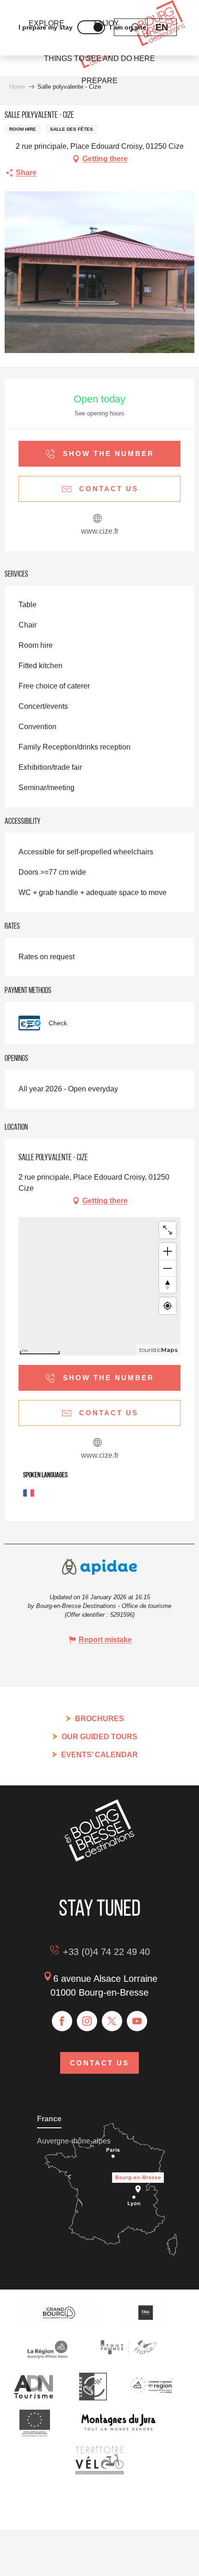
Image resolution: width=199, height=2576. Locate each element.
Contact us (99, 2063)
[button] (162, 27)
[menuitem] (99, 59)
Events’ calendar (99, 1755)
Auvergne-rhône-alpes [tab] (74, 2141)
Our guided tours (99, 1737)
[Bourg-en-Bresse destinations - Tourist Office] (99, 1859)
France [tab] (49, 2119)
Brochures (99, 1719)
